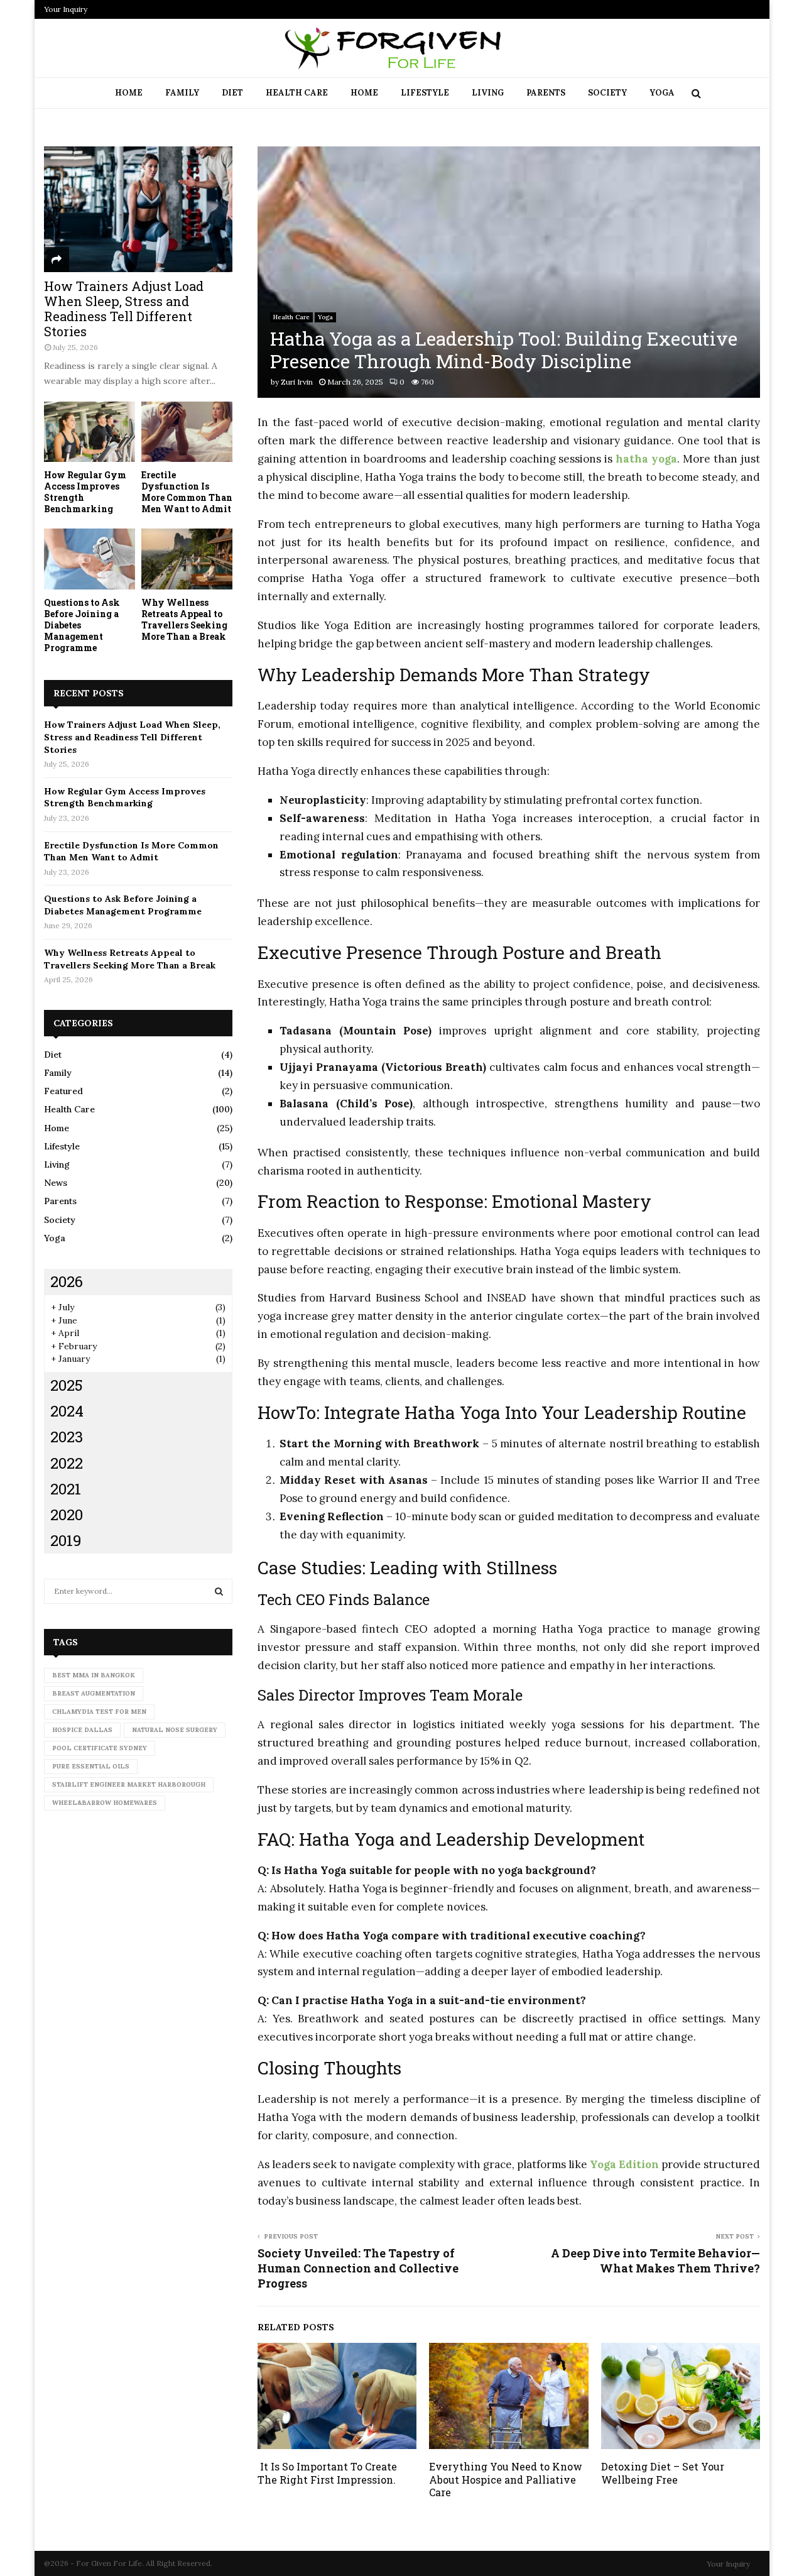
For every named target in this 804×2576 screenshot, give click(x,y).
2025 (67, 1385)
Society (607, 93)
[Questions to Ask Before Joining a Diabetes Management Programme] (90, 559)
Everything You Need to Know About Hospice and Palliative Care (506, 2480)
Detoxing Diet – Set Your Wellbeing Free (663, 2473)
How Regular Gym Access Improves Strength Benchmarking (85, 492)
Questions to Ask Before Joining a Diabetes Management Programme (123, 905)
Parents (546, 93)
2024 (67, 1411)
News (56, 1183)
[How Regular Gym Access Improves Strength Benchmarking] (90, 432)
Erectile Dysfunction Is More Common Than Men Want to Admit (187, 492)
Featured (63, 1091)
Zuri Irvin (297, 382)
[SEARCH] (219, 1591)
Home (129, 93)
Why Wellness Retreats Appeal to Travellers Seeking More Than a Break (184, 619)
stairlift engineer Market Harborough (129, 1784)
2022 (67, 1463)
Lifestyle (425, 93)
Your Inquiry (66, 9)
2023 (67, 1437)
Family (182, 93)
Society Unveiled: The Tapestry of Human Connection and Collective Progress (358, 2268)
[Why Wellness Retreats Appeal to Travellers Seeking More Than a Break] (187, 559)
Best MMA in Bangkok (94, 1675)
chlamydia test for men (99, 1712)
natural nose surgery (175, 1730)
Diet (232, 93)
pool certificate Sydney (100, 1748)
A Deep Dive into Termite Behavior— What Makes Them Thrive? (655, 2261)
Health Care (297, 93)
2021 (66, 1489)
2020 (67, 1515)
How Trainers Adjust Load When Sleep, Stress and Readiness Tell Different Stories (124, 309)
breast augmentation (94, 1693)
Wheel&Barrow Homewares (105, 1803)
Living (488, 93)
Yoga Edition (624, 2164)
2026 (67, 1281)
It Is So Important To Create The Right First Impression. (327, 2473)
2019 (66, 1540)
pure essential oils (91, 1766)
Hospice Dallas (82, 1730)
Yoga (662, 93)
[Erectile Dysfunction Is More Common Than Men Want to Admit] (187, 432)
